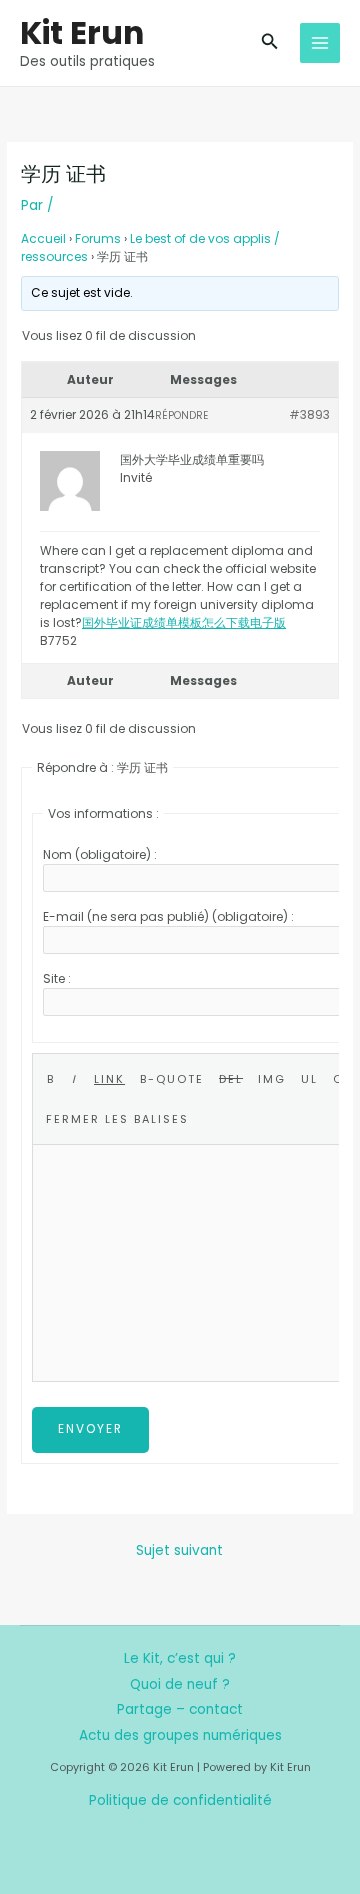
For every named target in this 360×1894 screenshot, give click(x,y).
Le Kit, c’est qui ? (180, 1658)
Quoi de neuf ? (180, 1684)
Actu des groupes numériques (180, 1735)
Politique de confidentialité (180, 1800)
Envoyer (90, 1429)
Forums (98, 238)
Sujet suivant (179, 1550)
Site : (57, 978)
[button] (270, 43)
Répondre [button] (181, 415)
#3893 (309, 414)
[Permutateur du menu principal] (320, 43)
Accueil (43, 238)
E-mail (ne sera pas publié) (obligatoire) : (168, 916)
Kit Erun (82, 32)
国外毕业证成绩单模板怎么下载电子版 (184, 622)
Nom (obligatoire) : (100, 854)
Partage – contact (180, 1709)
